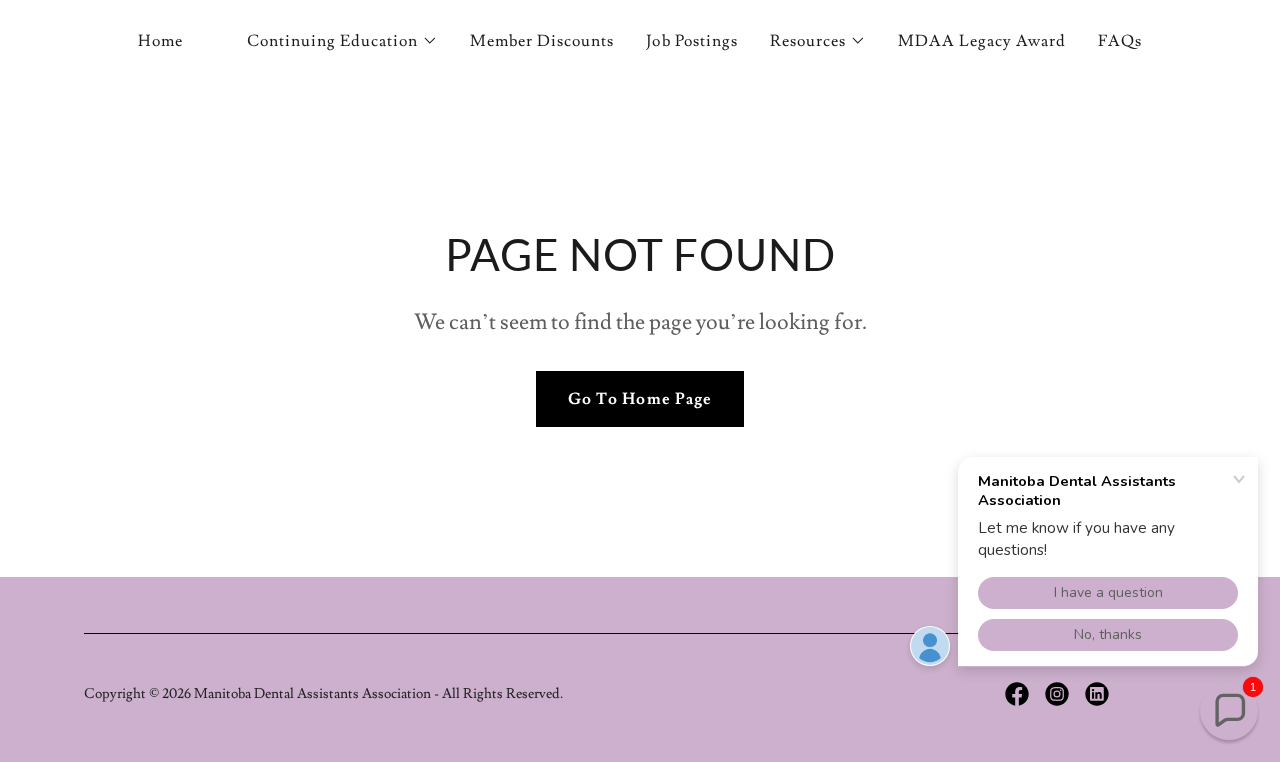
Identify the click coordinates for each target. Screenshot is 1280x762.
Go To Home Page (639, 399)
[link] (1017, 694)
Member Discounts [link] (542, 41)
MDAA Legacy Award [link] (982, 41)
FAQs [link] (1120, 41)
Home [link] (160, 41)
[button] (342, 41)
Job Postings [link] (691, 41)
